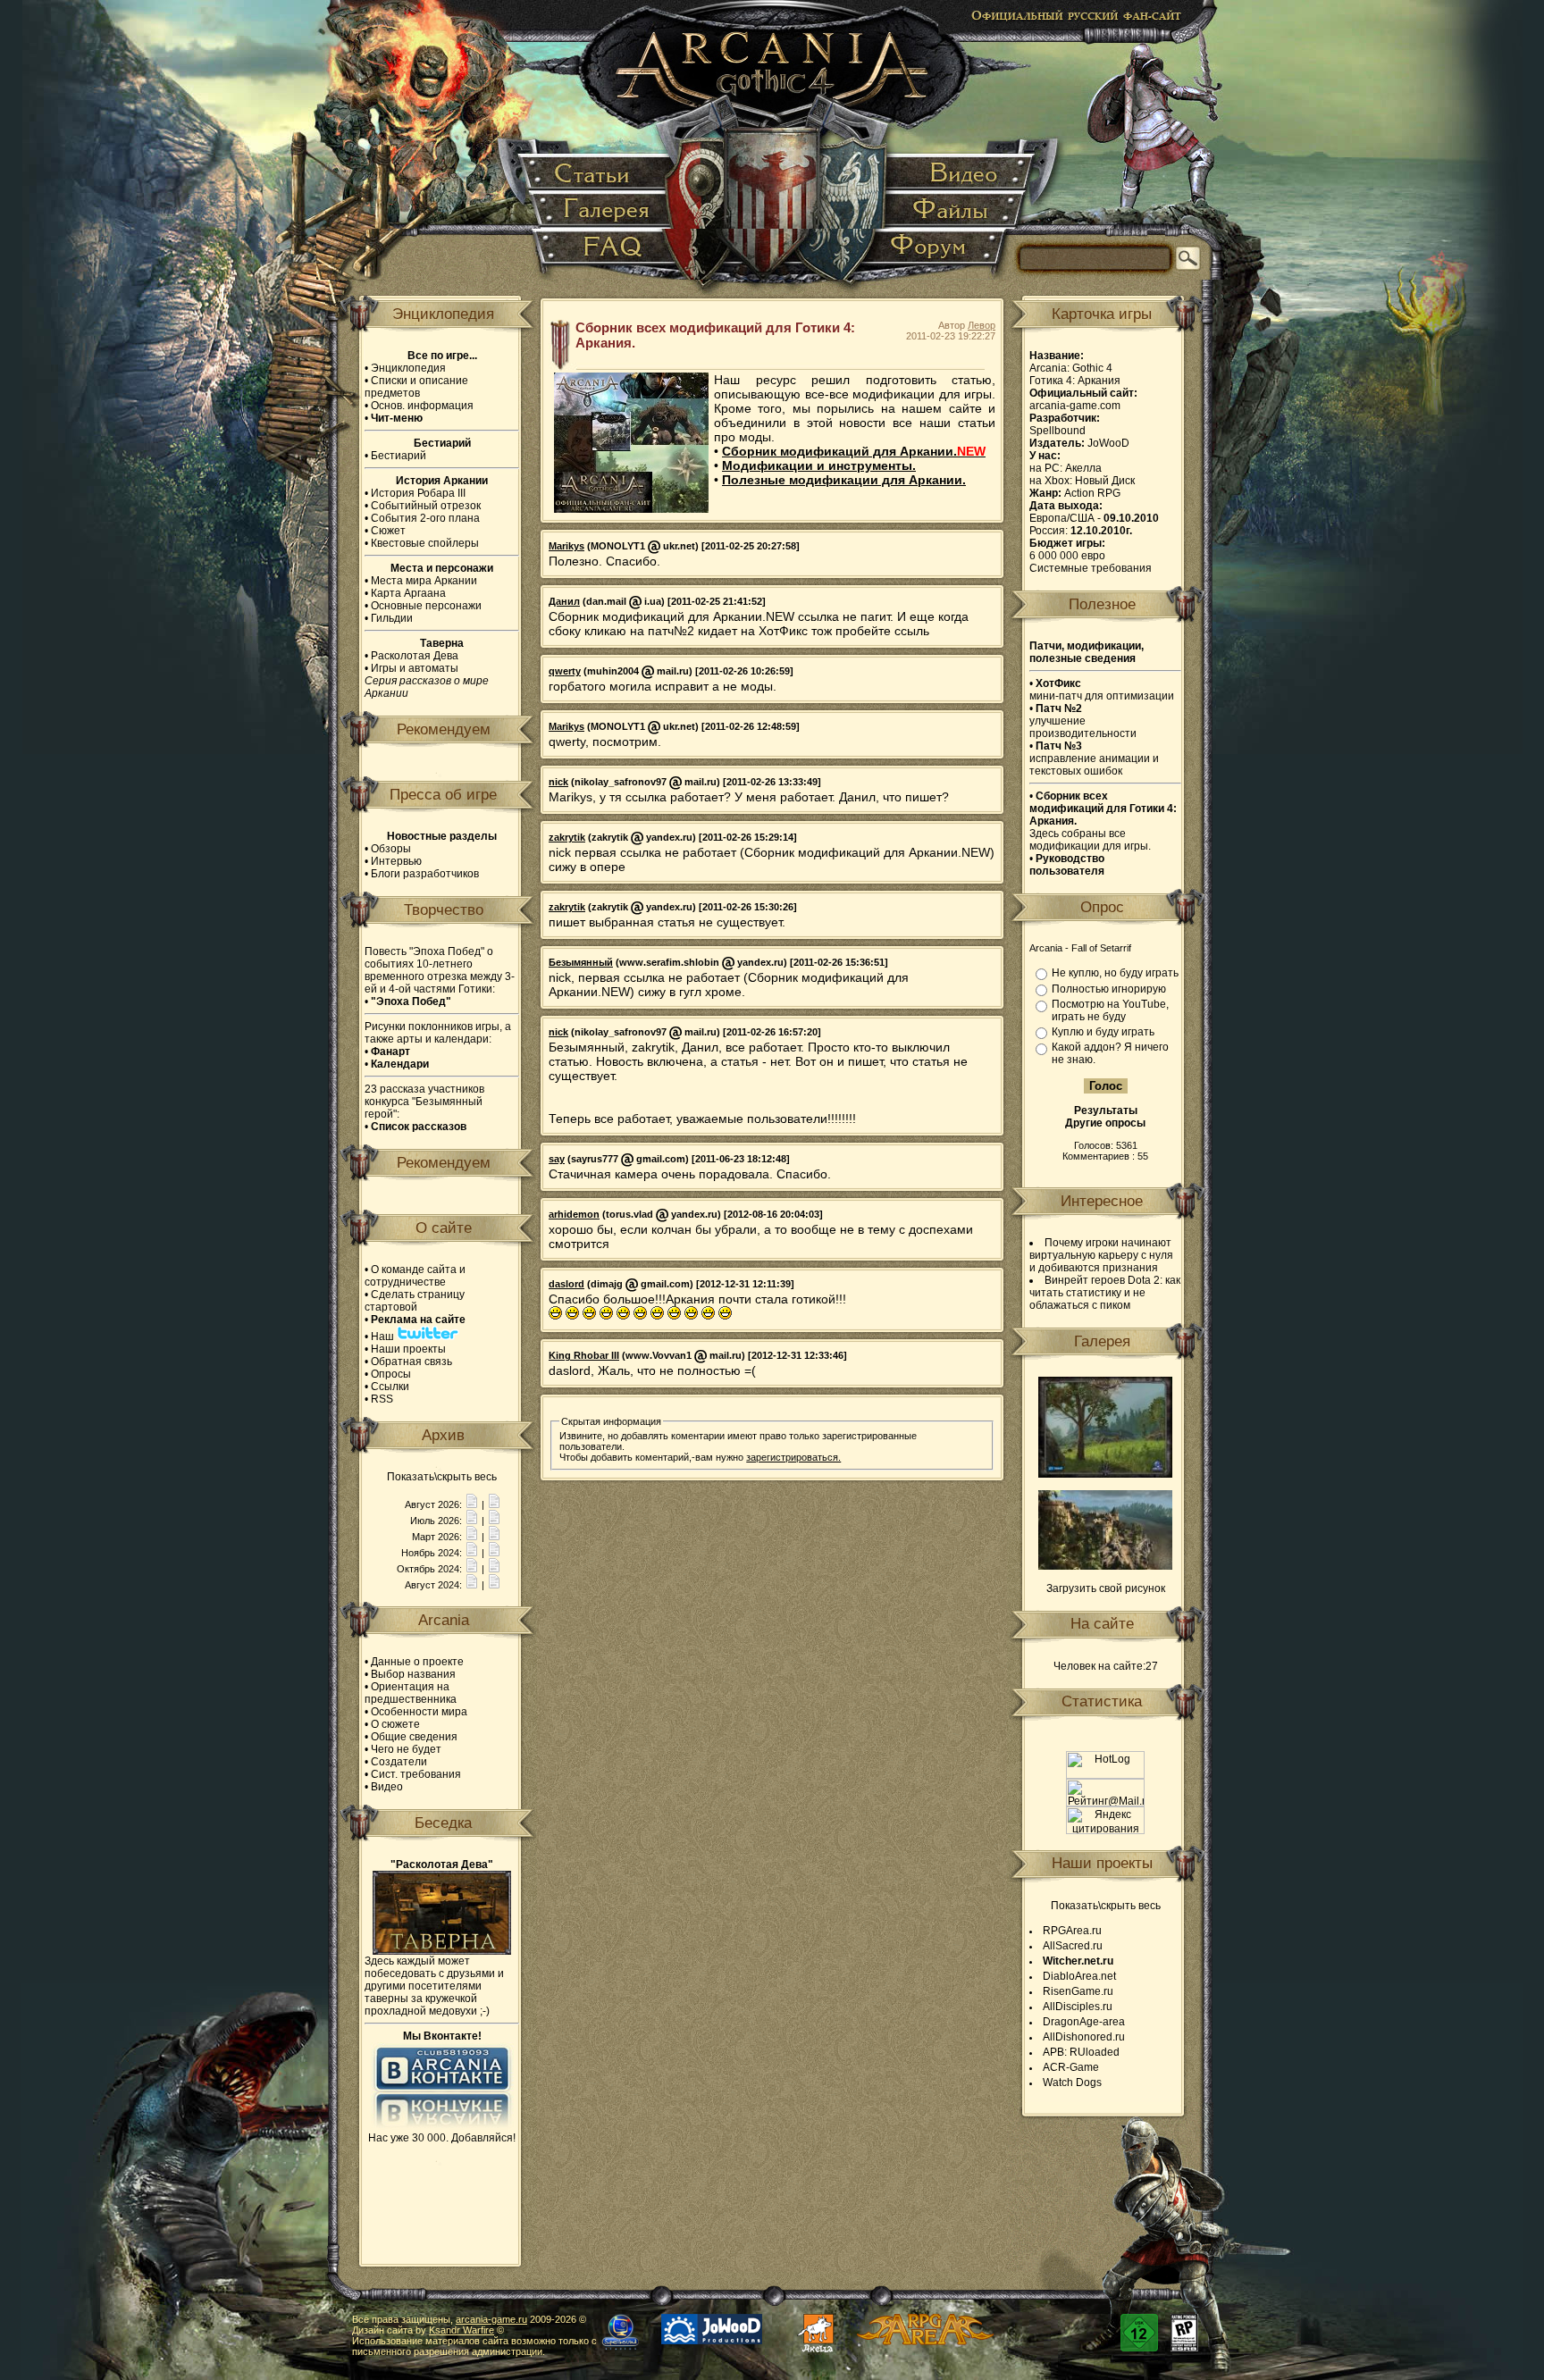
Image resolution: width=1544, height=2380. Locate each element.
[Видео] (959, 174)
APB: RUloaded (1081, 2052)
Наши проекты (408, 1349)
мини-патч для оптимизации (1102, 690)
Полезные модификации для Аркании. (844, 480)
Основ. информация (422, 406)
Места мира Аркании (424, 581)
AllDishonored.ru (1084, 2037)
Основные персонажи (426, 606)
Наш (384, 1337)
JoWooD (1108, 443)
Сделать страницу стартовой (415, 1301)
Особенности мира (419, 1712)
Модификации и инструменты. (819, 465)
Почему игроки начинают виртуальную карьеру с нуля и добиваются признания (1101, 1255)
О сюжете (395, 1724)
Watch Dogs (1072, 2082)
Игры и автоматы (415, 668)
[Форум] (938, 254)
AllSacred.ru (1073, 1946)
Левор (982, 325)
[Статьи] (597, 174)
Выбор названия (413, 1674)
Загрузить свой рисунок (1106, 1588)
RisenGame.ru (1078, 1991)
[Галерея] (603, 210)
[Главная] (773, 152)
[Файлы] (952, 210)
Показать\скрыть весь (442, 1477)
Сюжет (388, 531)
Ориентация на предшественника (411, 1693)
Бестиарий (399, 456)
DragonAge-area (1084, 2022)
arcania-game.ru (491, 2319)
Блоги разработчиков (425, 874)
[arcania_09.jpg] (1105, 1474)
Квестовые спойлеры (425, 543)
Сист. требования (416, 1774)
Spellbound (1057, 431)
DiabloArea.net (1079, 1976)
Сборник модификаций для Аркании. (854, 451)
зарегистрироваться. (793, 1457)
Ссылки (390, 1387)
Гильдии (392, 618)
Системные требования (1091, 568)
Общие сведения (414, 1737)
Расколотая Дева (415, 656)
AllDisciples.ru (1078, 2007)
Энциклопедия (408, 368)
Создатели (399, 1762)
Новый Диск (1105, 481)
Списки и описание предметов (416, 387)
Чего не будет (406, 1749)
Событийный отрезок (426, 506)
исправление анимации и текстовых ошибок (1094, 758)
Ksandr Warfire (462, 2330)
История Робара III (418, 493)
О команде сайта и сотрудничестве (415, 1276)
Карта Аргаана (408, 593)
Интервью (396, 861)
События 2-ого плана (425, 518)
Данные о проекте (417, 1662)
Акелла (1083, 468)
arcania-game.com (1075, 406)
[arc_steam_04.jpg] (1105, 1566)
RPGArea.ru (1072, 1931)
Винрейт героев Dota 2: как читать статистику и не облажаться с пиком (1105, 1293)
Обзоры (391, 849)
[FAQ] (604, 254)
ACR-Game (1071, 2067)
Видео (387, 1787)
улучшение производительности (1083, 721)
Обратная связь (411, 1362)
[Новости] (472, 1504)
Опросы (391, 1374)
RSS (382, 1399)
